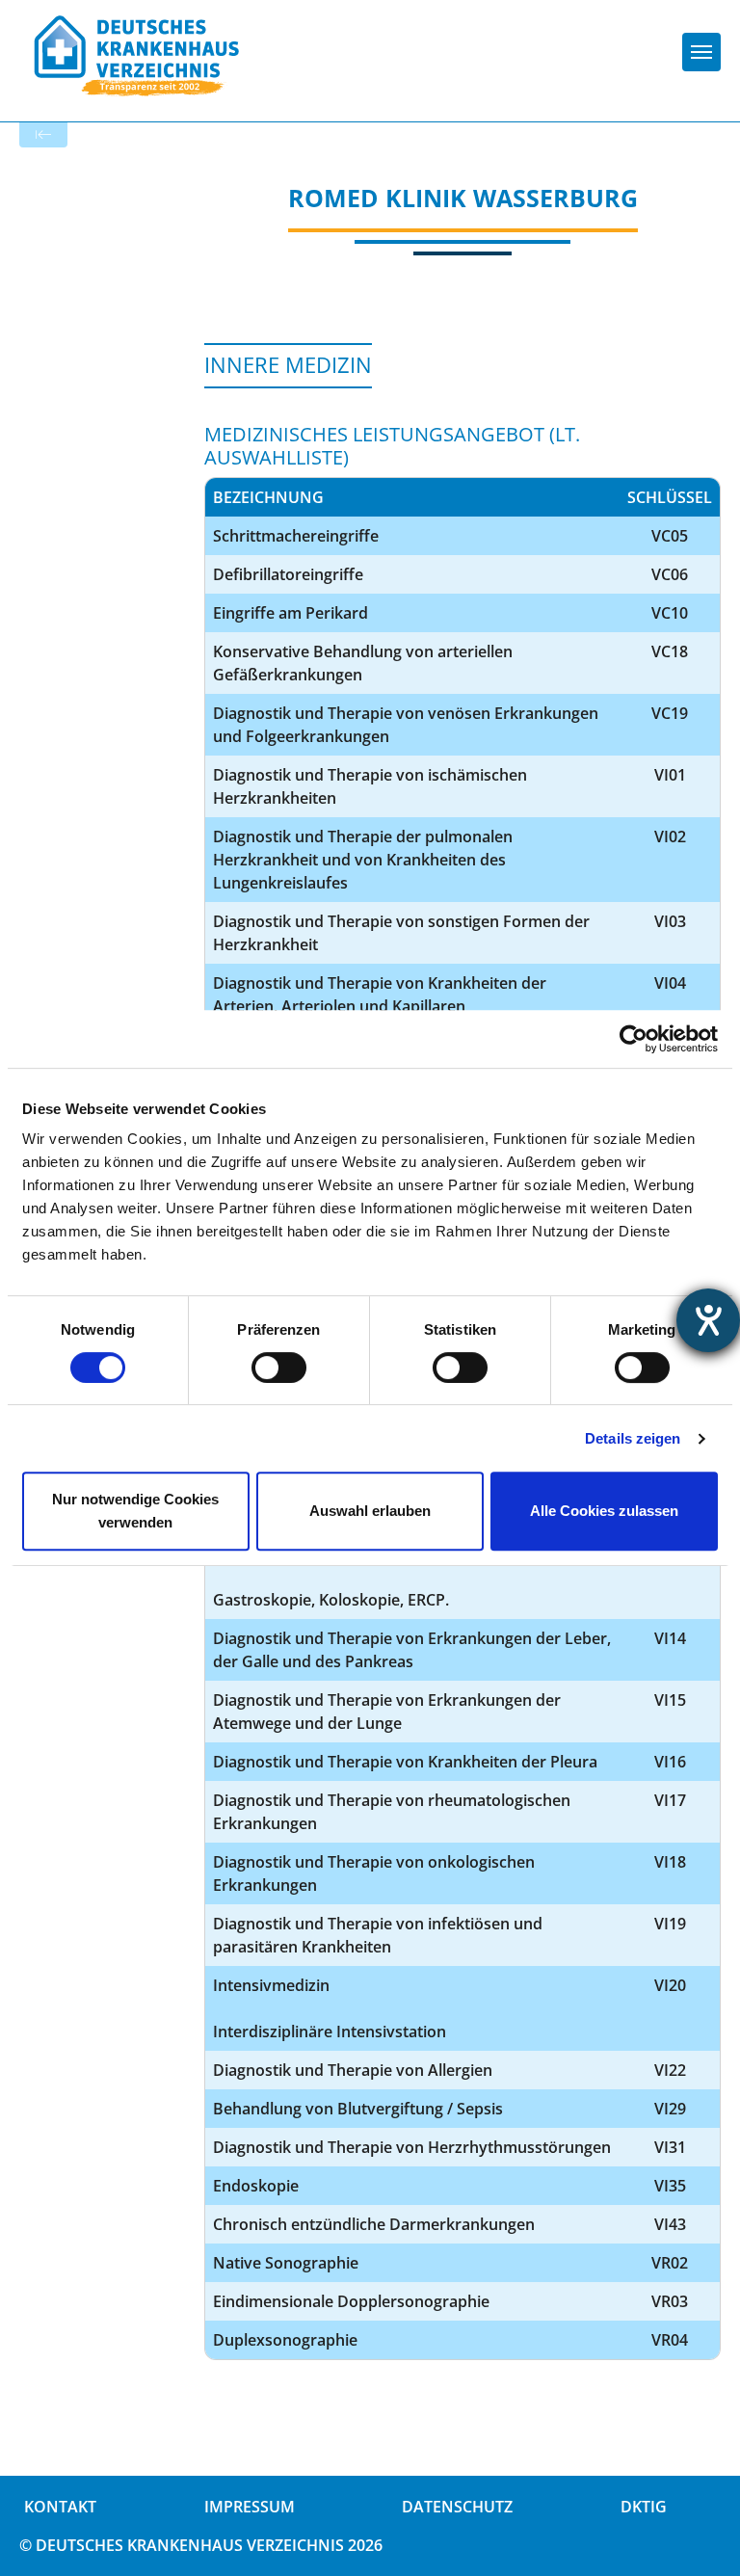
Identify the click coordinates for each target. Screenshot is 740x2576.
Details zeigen (633, 1438)
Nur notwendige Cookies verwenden (135, 1511)
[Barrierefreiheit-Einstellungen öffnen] (708, 1320)
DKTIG (644, 2507)
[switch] (279, 1368)
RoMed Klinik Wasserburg (463, 198)
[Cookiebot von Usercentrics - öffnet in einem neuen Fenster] (634, 1039)
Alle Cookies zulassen (604, 1511)
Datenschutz (457, 2507)
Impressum (250, 2507)
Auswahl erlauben (370, 1511)
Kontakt (60, 2507)
